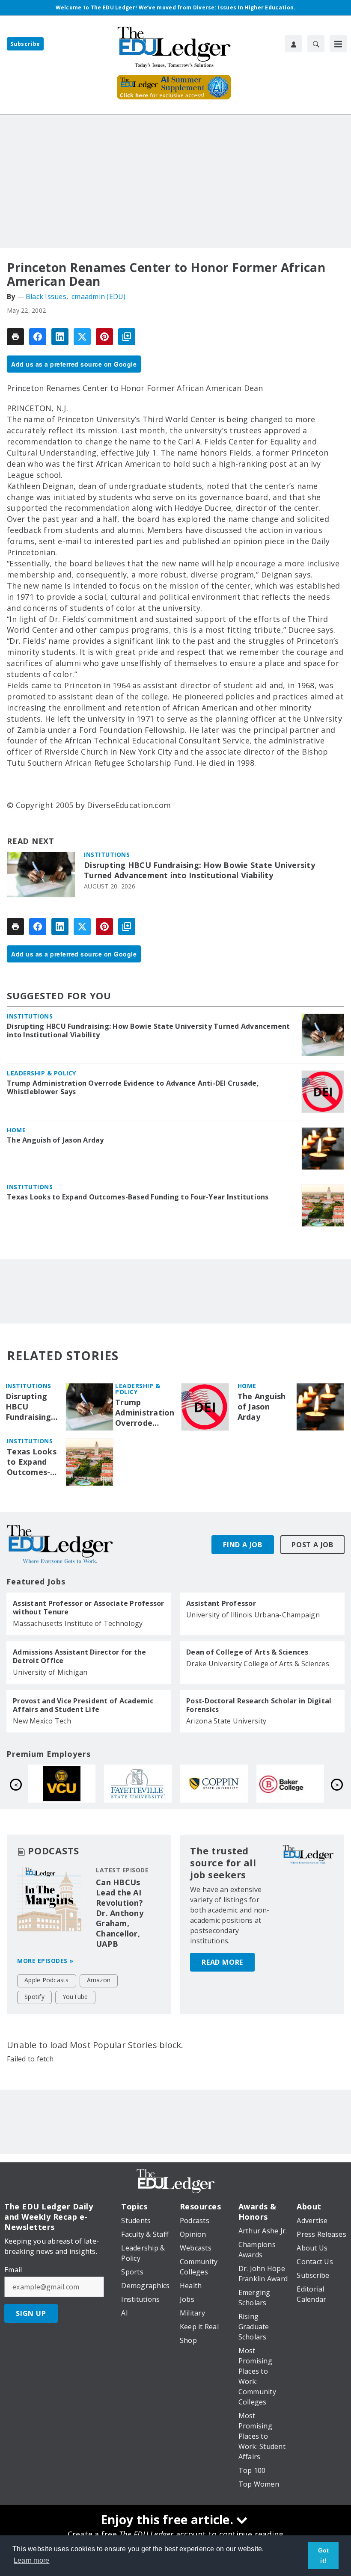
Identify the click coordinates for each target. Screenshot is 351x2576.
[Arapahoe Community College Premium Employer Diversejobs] (293, 1784)
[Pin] (104, 337)
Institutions (107, 854)
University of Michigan (50, 1672)
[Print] (15, 337)
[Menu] (338, 44)
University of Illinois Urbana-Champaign (253, 1615)
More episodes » (45, 1961)
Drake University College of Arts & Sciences (258, 1664)
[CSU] (65, 1784)
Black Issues (46, 296)
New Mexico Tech (42, 1721)
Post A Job (312, 1545)
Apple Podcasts (47, 1980)
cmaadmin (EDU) (99, 296)
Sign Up (31, 2313)
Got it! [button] (324, 2555)
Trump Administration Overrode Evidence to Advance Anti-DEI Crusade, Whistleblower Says (133, 1087)
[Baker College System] (141, 1784)
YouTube (75, 1997)
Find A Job (243, 1545)
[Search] (316, 44)
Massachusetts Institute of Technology (78, 1623)
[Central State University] (217, 1784)
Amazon (99, 1980)
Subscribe (25, 44)
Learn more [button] (32, 2560)
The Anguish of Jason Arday (55, 1140)
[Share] (38, 337)
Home (16, 1130)
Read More (222, 1962)
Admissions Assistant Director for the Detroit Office (79, 1656)
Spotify (34, 1997)
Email (13, 2270)
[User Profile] (294, 44)
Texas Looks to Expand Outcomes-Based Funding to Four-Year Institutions (138, 1197)
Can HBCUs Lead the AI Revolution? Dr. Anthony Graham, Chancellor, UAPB (120, 1913)
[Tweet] (82, 337)
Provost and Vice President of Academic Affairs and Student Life (83, 1705)
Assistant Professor (221, 1603)
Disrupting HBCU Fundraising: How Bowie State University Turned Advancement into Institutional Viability (199, 870)
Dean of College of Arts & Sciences (247, 1652)
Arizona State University (226, 1721)
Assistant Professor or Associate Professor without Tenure (89, 1608)
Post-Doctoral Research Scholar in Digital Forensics (259, 1705)
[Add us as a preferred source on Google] (127, 337)
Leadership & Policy (42, 1073)
